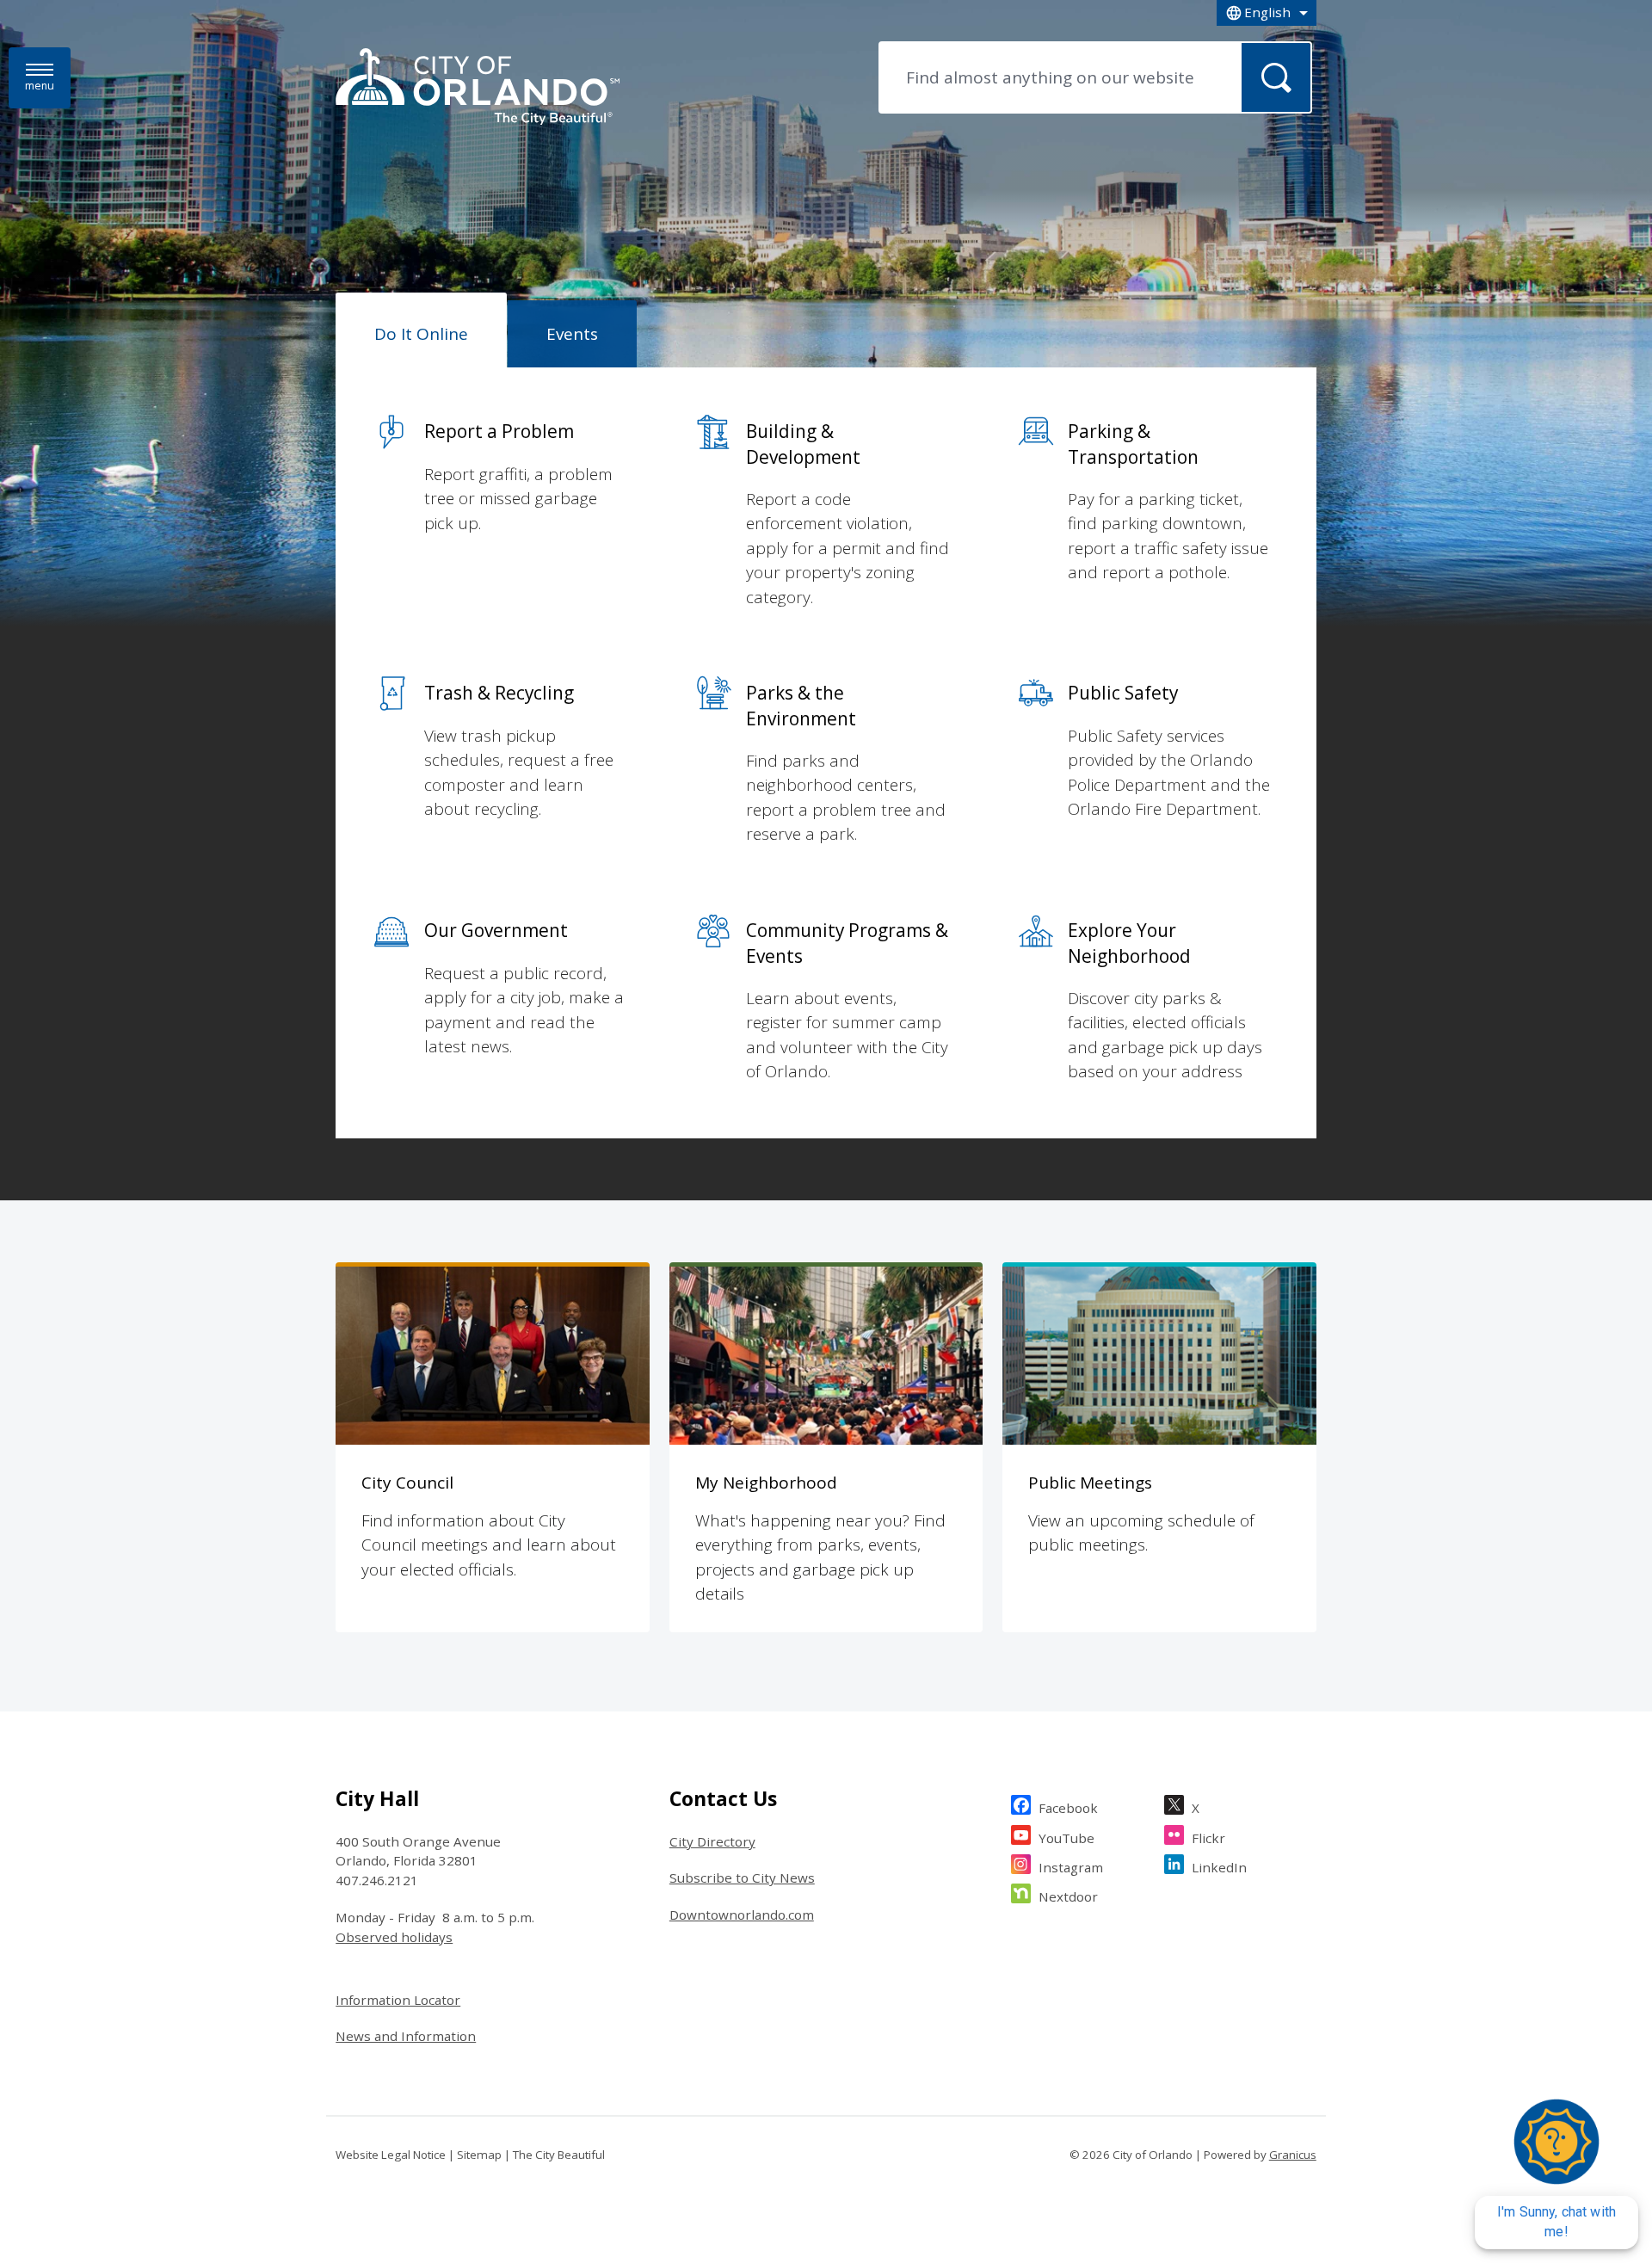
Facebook (1068, 1808)
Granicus (1293, 2155)
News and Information (406, 2036)
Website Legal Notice (391, 2155)
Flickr (1208, 1838)
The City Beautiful (559, 2155)
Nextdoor (1068, 1896)
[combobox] (1267, 13)
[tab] (421, 330)
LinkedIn (1219, 1867)
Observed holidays (394, 1937)
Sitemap (479, 2155)
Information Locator (398, 2000)
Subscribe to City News (742, 1878)
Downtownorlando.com (742, 1915)
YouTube (1066, 1838)
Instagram (1071, 1867)
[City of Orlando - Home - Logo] (478, 88)
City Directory (712, 1841)
